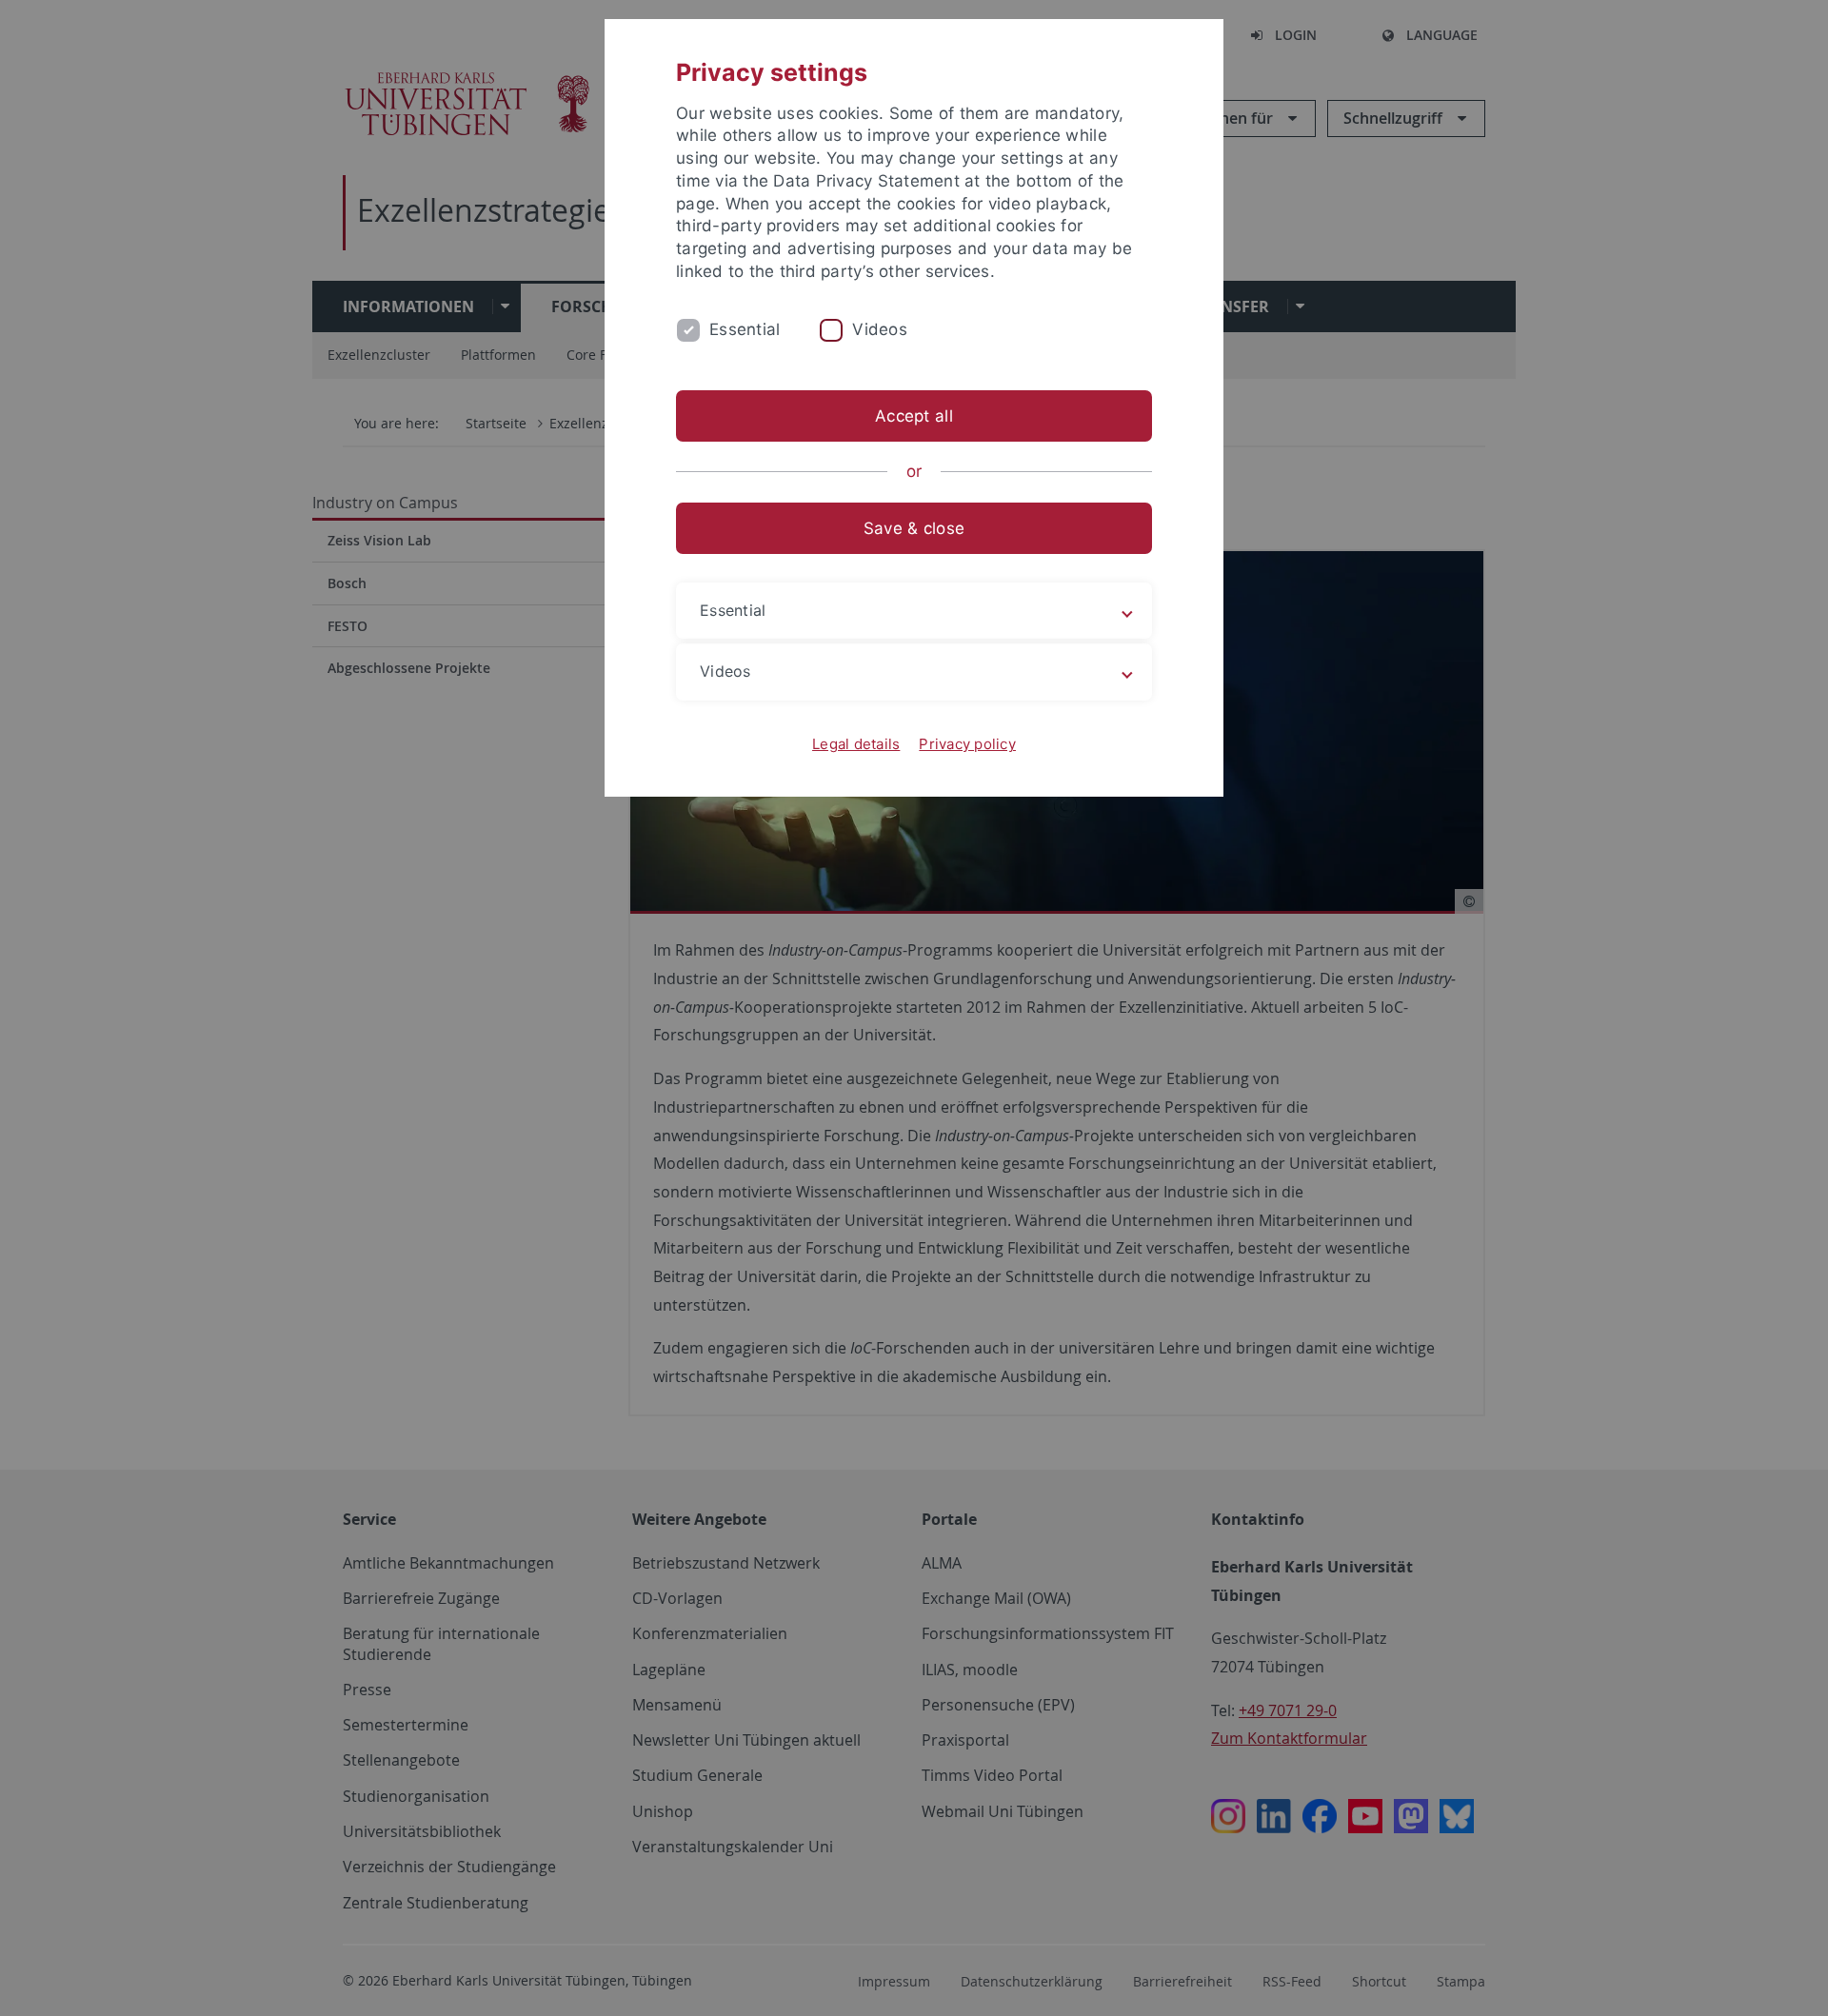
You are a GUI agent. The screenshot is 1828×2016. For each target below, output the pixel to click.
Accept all (914, 416)
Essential (745, 329)
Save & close (914, 528)
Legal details (856, 744)
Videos (880, 329)
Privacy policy (967, 744)
